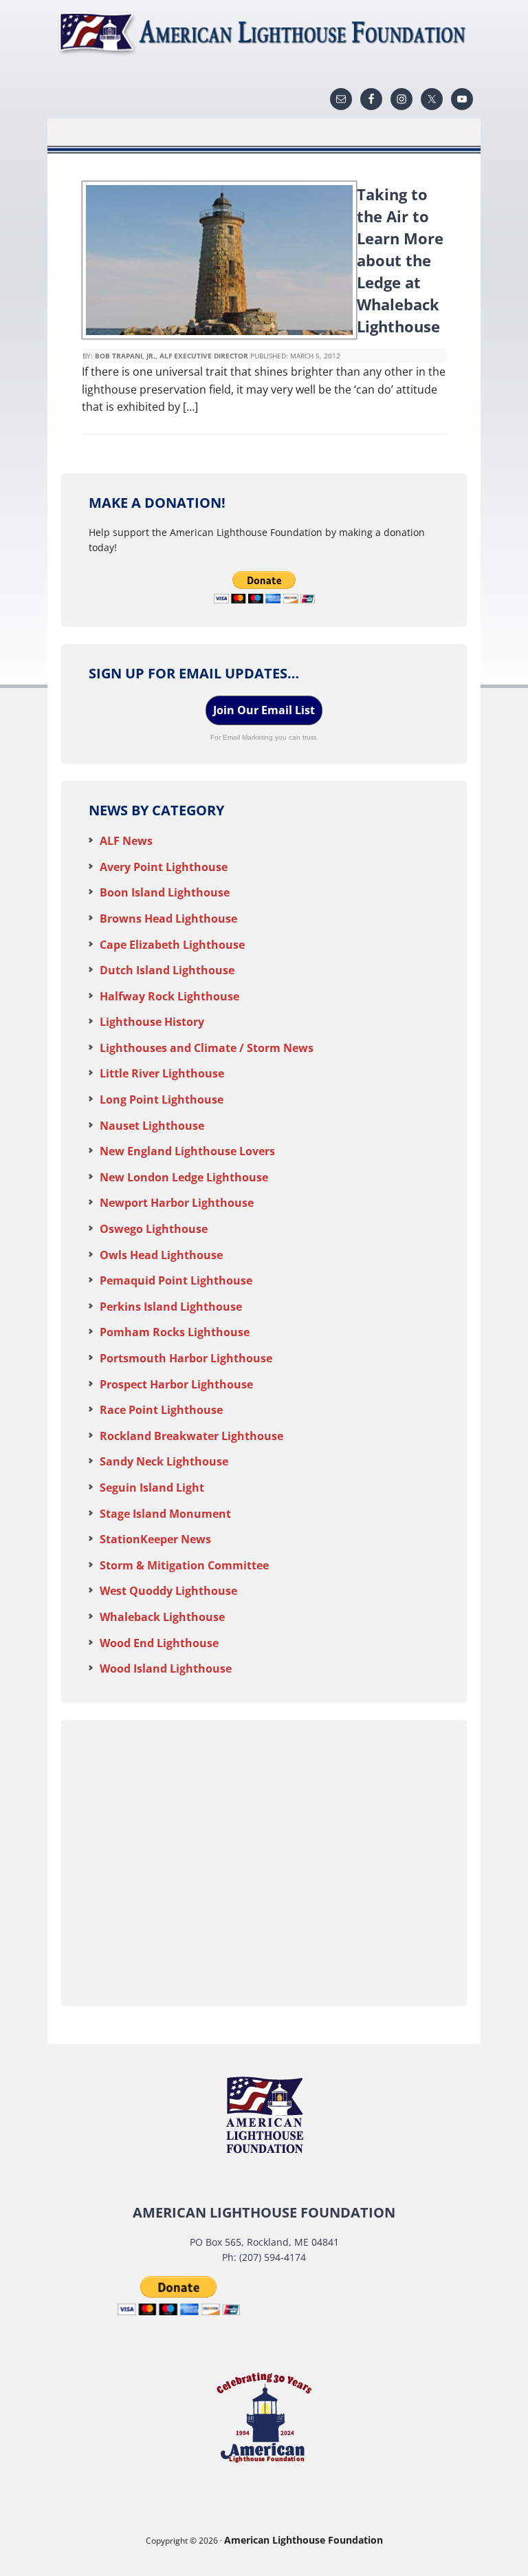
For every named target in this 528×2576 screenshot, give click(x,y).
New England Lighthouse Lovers (187, 1151)
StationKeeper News (155, 1539)
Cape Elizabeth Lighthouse (172, 945)
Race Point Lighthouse (161, 1410)
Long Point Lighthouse (162, 1099)
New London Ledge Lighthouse (184, 1177)
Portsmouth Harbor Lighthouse (186, 1358)
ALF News (126, 841)
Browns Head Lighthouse (168, 919)
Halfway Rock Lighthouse (169, 996)
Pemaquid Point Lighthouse (176, 1280)
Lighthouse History (152, 1022)
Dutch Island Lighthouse (167, 970)
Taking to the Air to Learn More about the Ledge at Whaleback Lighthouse (400, 260)
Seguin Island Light (152, 1488)
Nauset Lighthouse (152, 1126)
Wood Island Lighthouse (166, 1668)
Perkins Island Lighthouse (171, 1307)
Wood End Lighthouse (159, 1643)
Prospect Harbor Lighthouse (176, 1384)
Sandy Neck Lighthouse (164, 1461)
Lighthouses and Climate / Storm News (207, 1048)
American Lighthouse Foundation (264, 34)
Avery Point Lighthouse (164, 867)
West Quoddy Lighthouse (168, 1591)
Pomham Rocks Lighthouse (175, 1332)
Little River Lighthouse (162, 1073)
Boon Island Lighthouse (165, 892)
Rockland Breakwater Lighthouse (191, 1436)
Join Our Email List (264, 710)
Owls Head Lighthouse (161, 1255)
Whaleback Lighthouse (162, 1617)
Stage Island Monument (165, 1514)
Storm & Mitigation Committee (184, 1565)
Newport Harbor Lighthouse (177, 1203)
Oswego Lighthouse (154, 1229)
